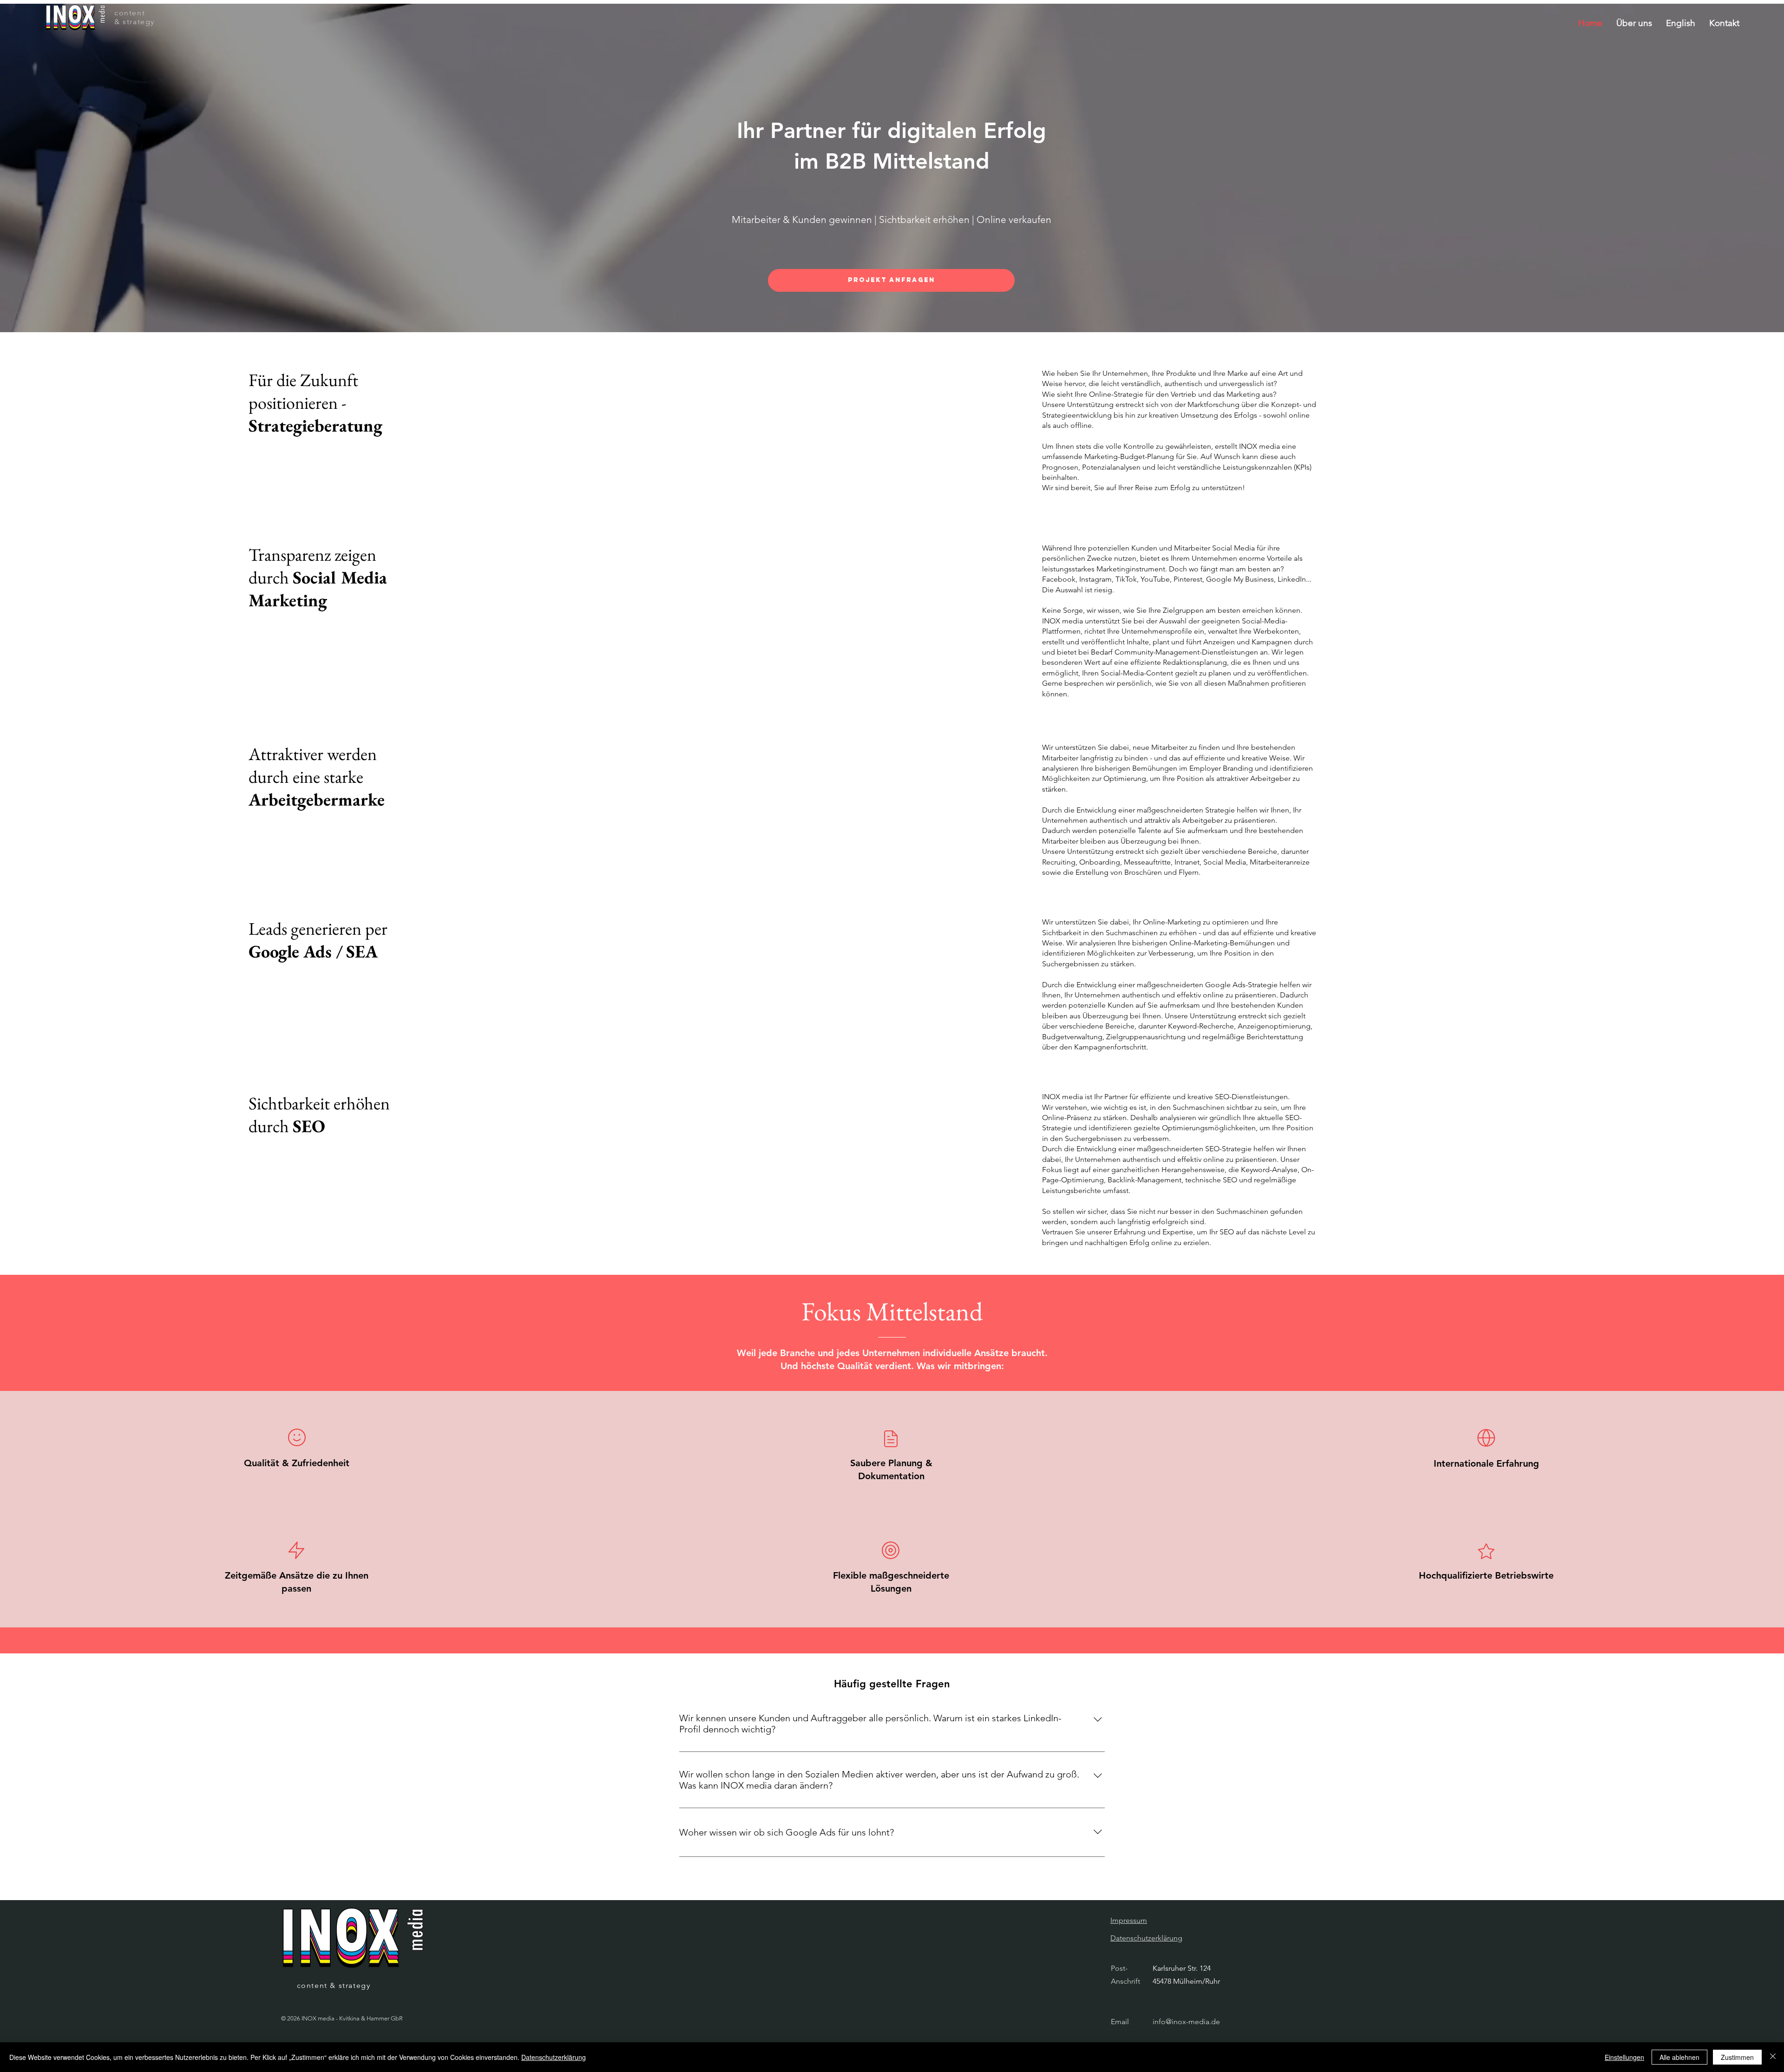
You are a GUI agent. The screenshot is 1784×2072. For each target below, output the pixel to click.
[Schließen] (1773, 2057)
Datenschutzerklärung (554, 2057)
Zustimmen (1737, 2057)
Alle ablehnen (1679, 2057)
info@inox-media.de (1186, 2022)
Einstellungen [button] (1624, 2057)
